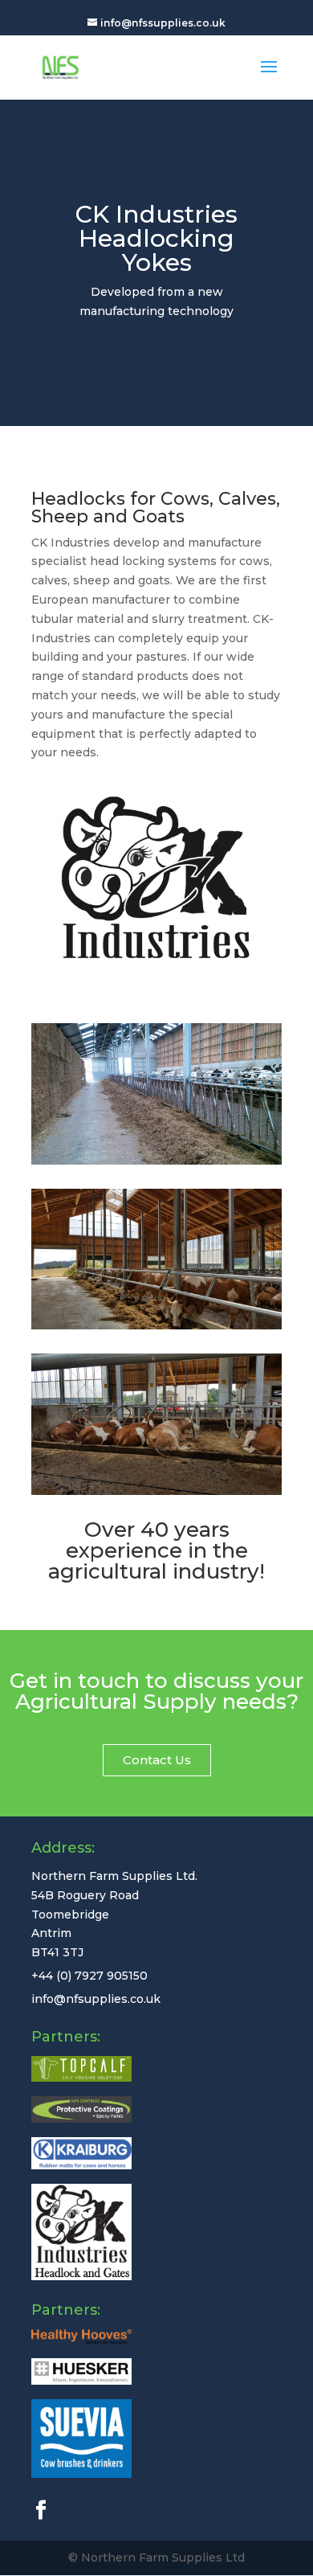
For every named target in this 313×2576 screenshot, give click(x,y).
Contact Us (157, 1760)
